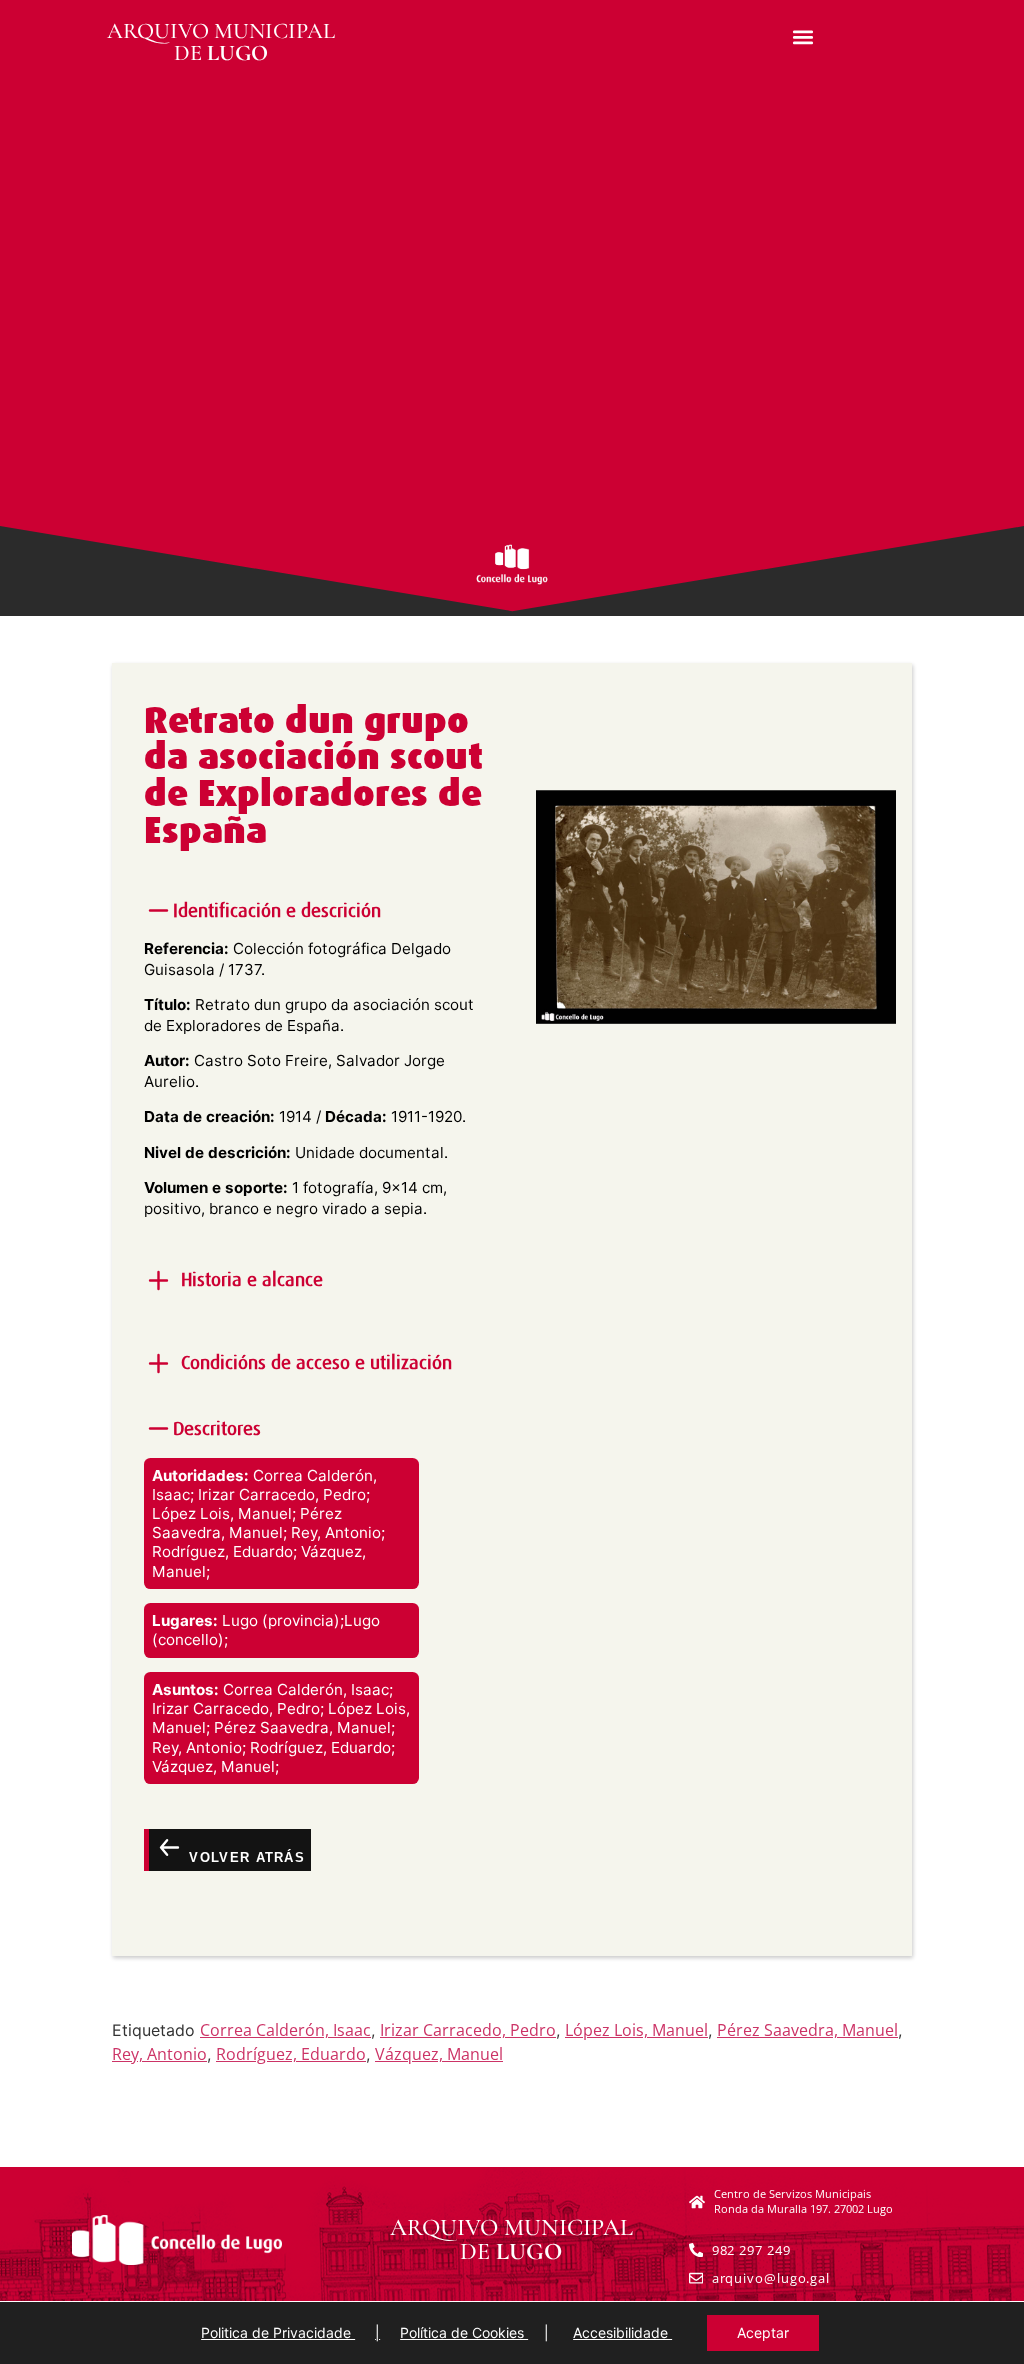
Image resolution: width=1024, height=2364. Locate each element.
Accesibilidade (622, 2332)
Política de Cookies (464, 2332)
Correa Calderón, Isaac (285, 2030)
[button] (803, 36)
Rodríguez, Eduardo (291, 2054)
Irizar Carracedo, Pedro (468, 2030)
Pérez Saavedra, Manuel (807, 2030)
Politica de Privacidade (278, 2332)
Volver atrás (244, 1857)
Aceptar (763, 2332)
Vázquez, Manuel (439, 2054)
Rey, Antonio (159, 2054)
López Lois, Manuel (636, 2030)
